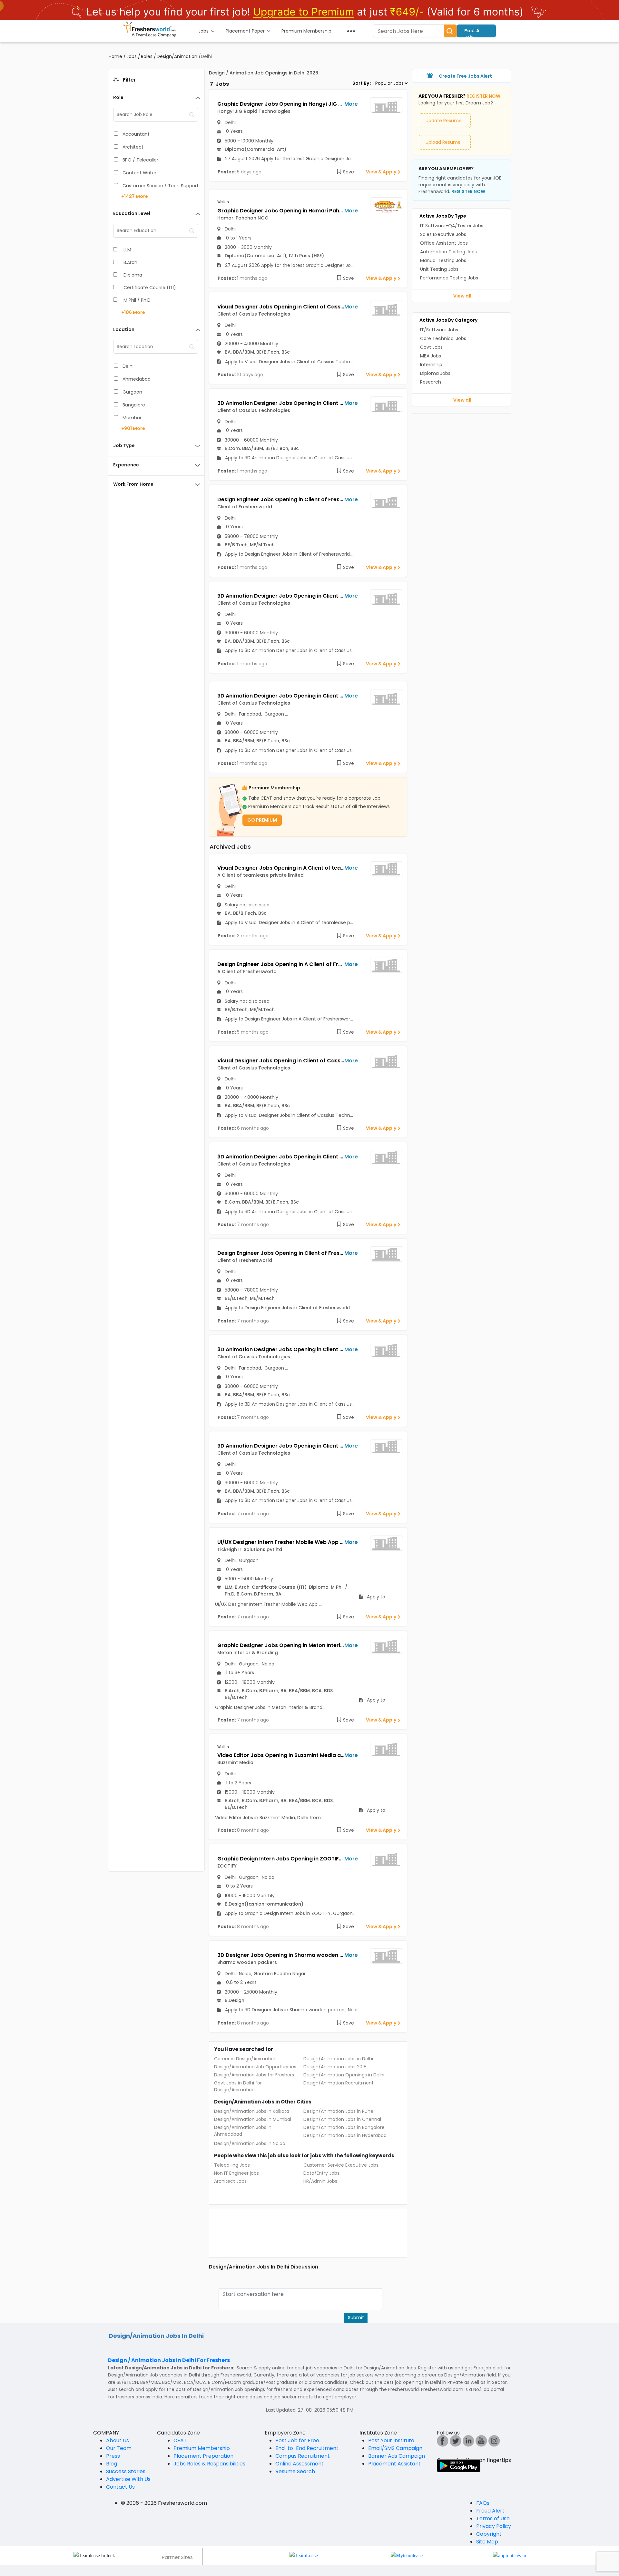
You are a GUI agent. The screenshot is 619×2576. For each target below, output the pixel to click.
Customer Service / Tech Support (161, 186)
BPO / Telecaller (140, 160)
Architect (133, 147)
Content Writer (139, 173)
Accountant (136, 134)
